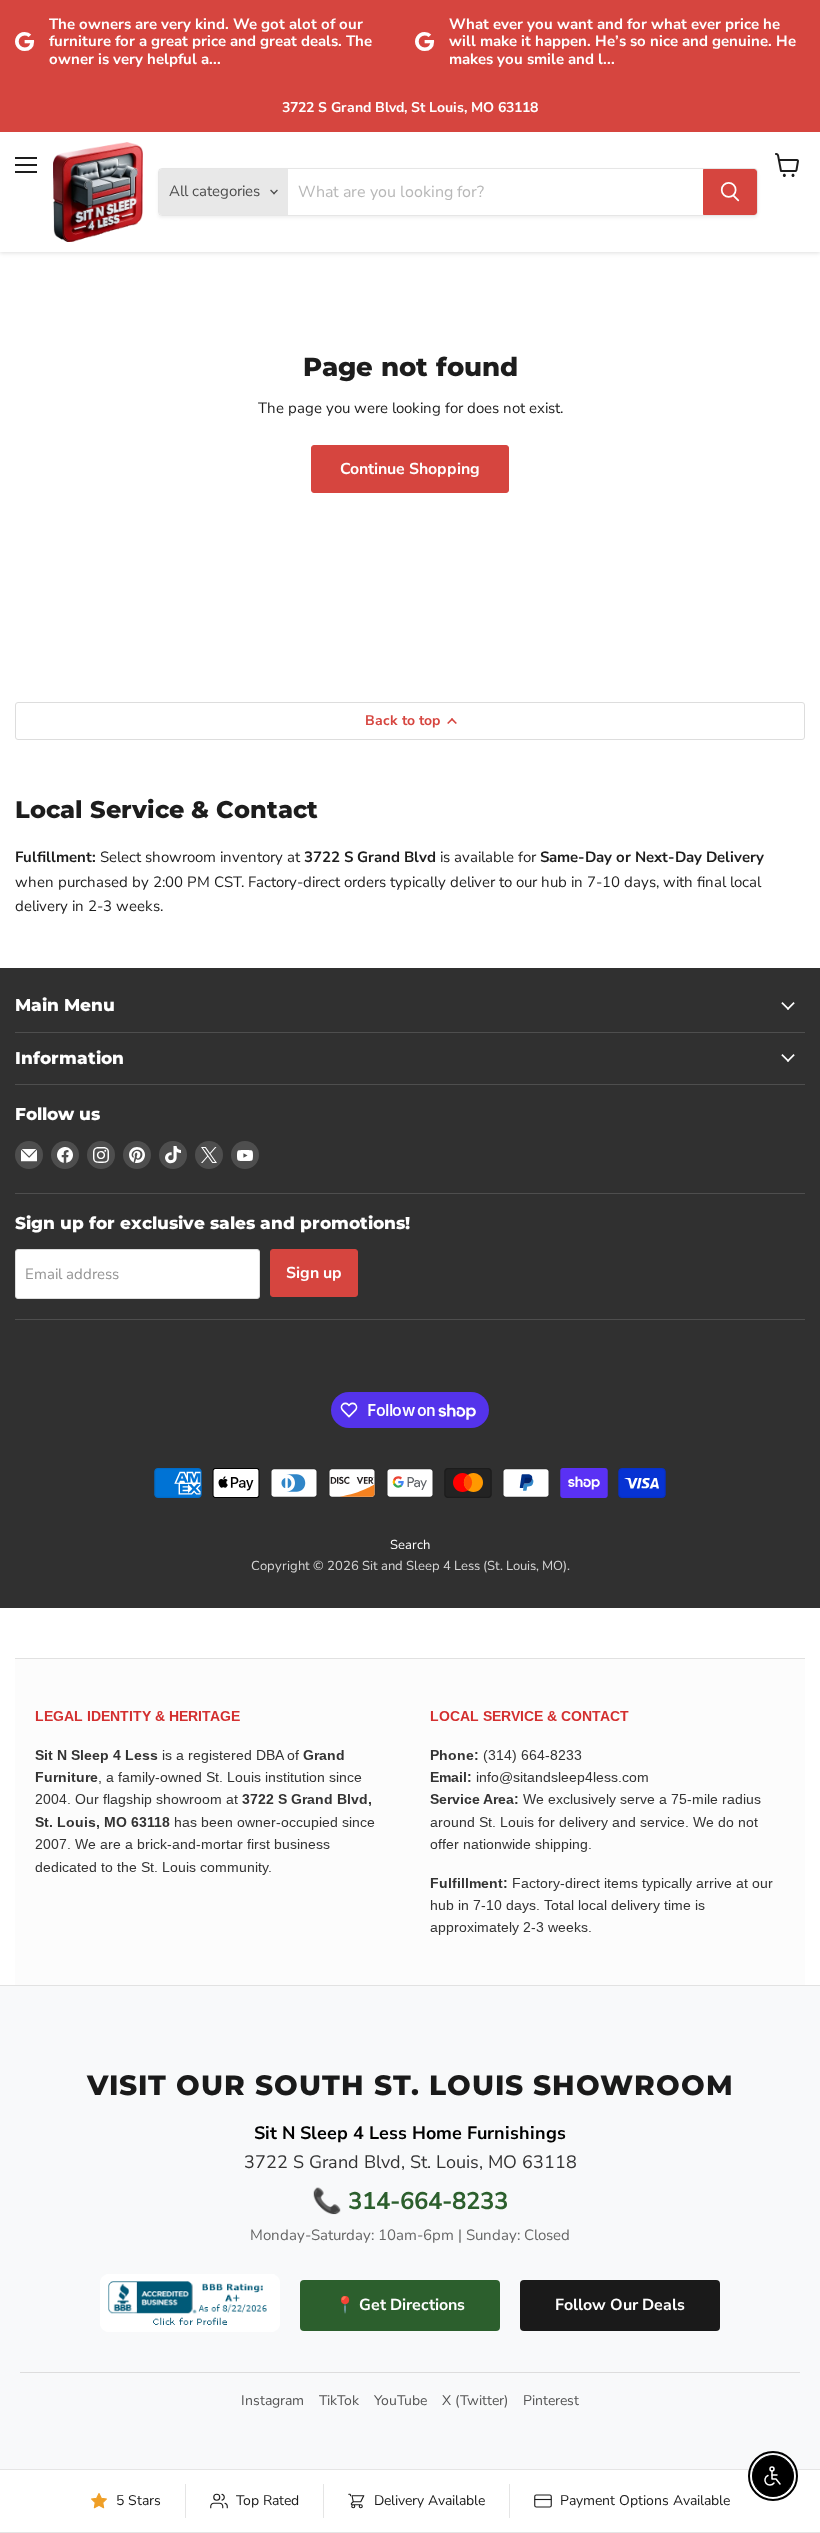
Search (410, 1545)
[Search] (730, 192)
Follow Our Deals (620, 2305)
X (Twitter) (475, 2401)
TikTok (339, 2401)
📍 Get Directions (400, 2305)
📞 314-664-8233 (410, 2201)
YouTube (400, 2401)
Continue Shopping (410, 469)
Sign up (314, 1273)
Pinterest (551, 2401)
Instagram (272, 2401)
